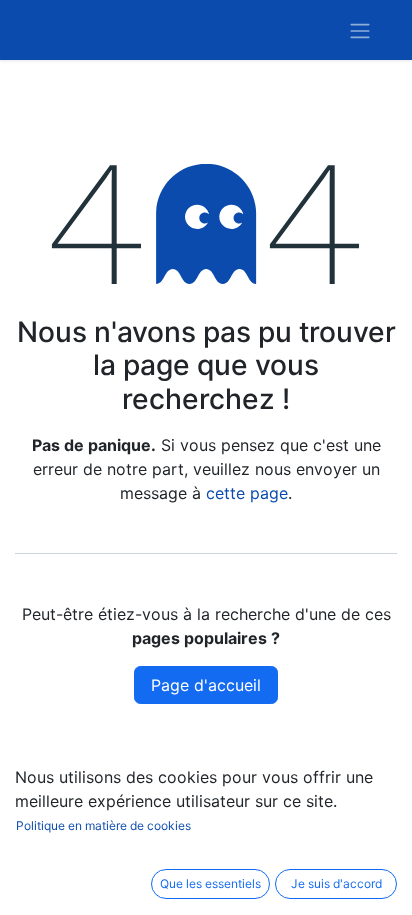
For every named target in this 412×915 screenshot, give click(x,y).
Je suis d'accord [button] (336, 883)
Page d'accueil (206, 685)
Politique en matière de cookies (103, 825)
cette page (247, 493)
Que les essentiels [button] (210, 883)
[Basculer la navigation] (360, 30)
